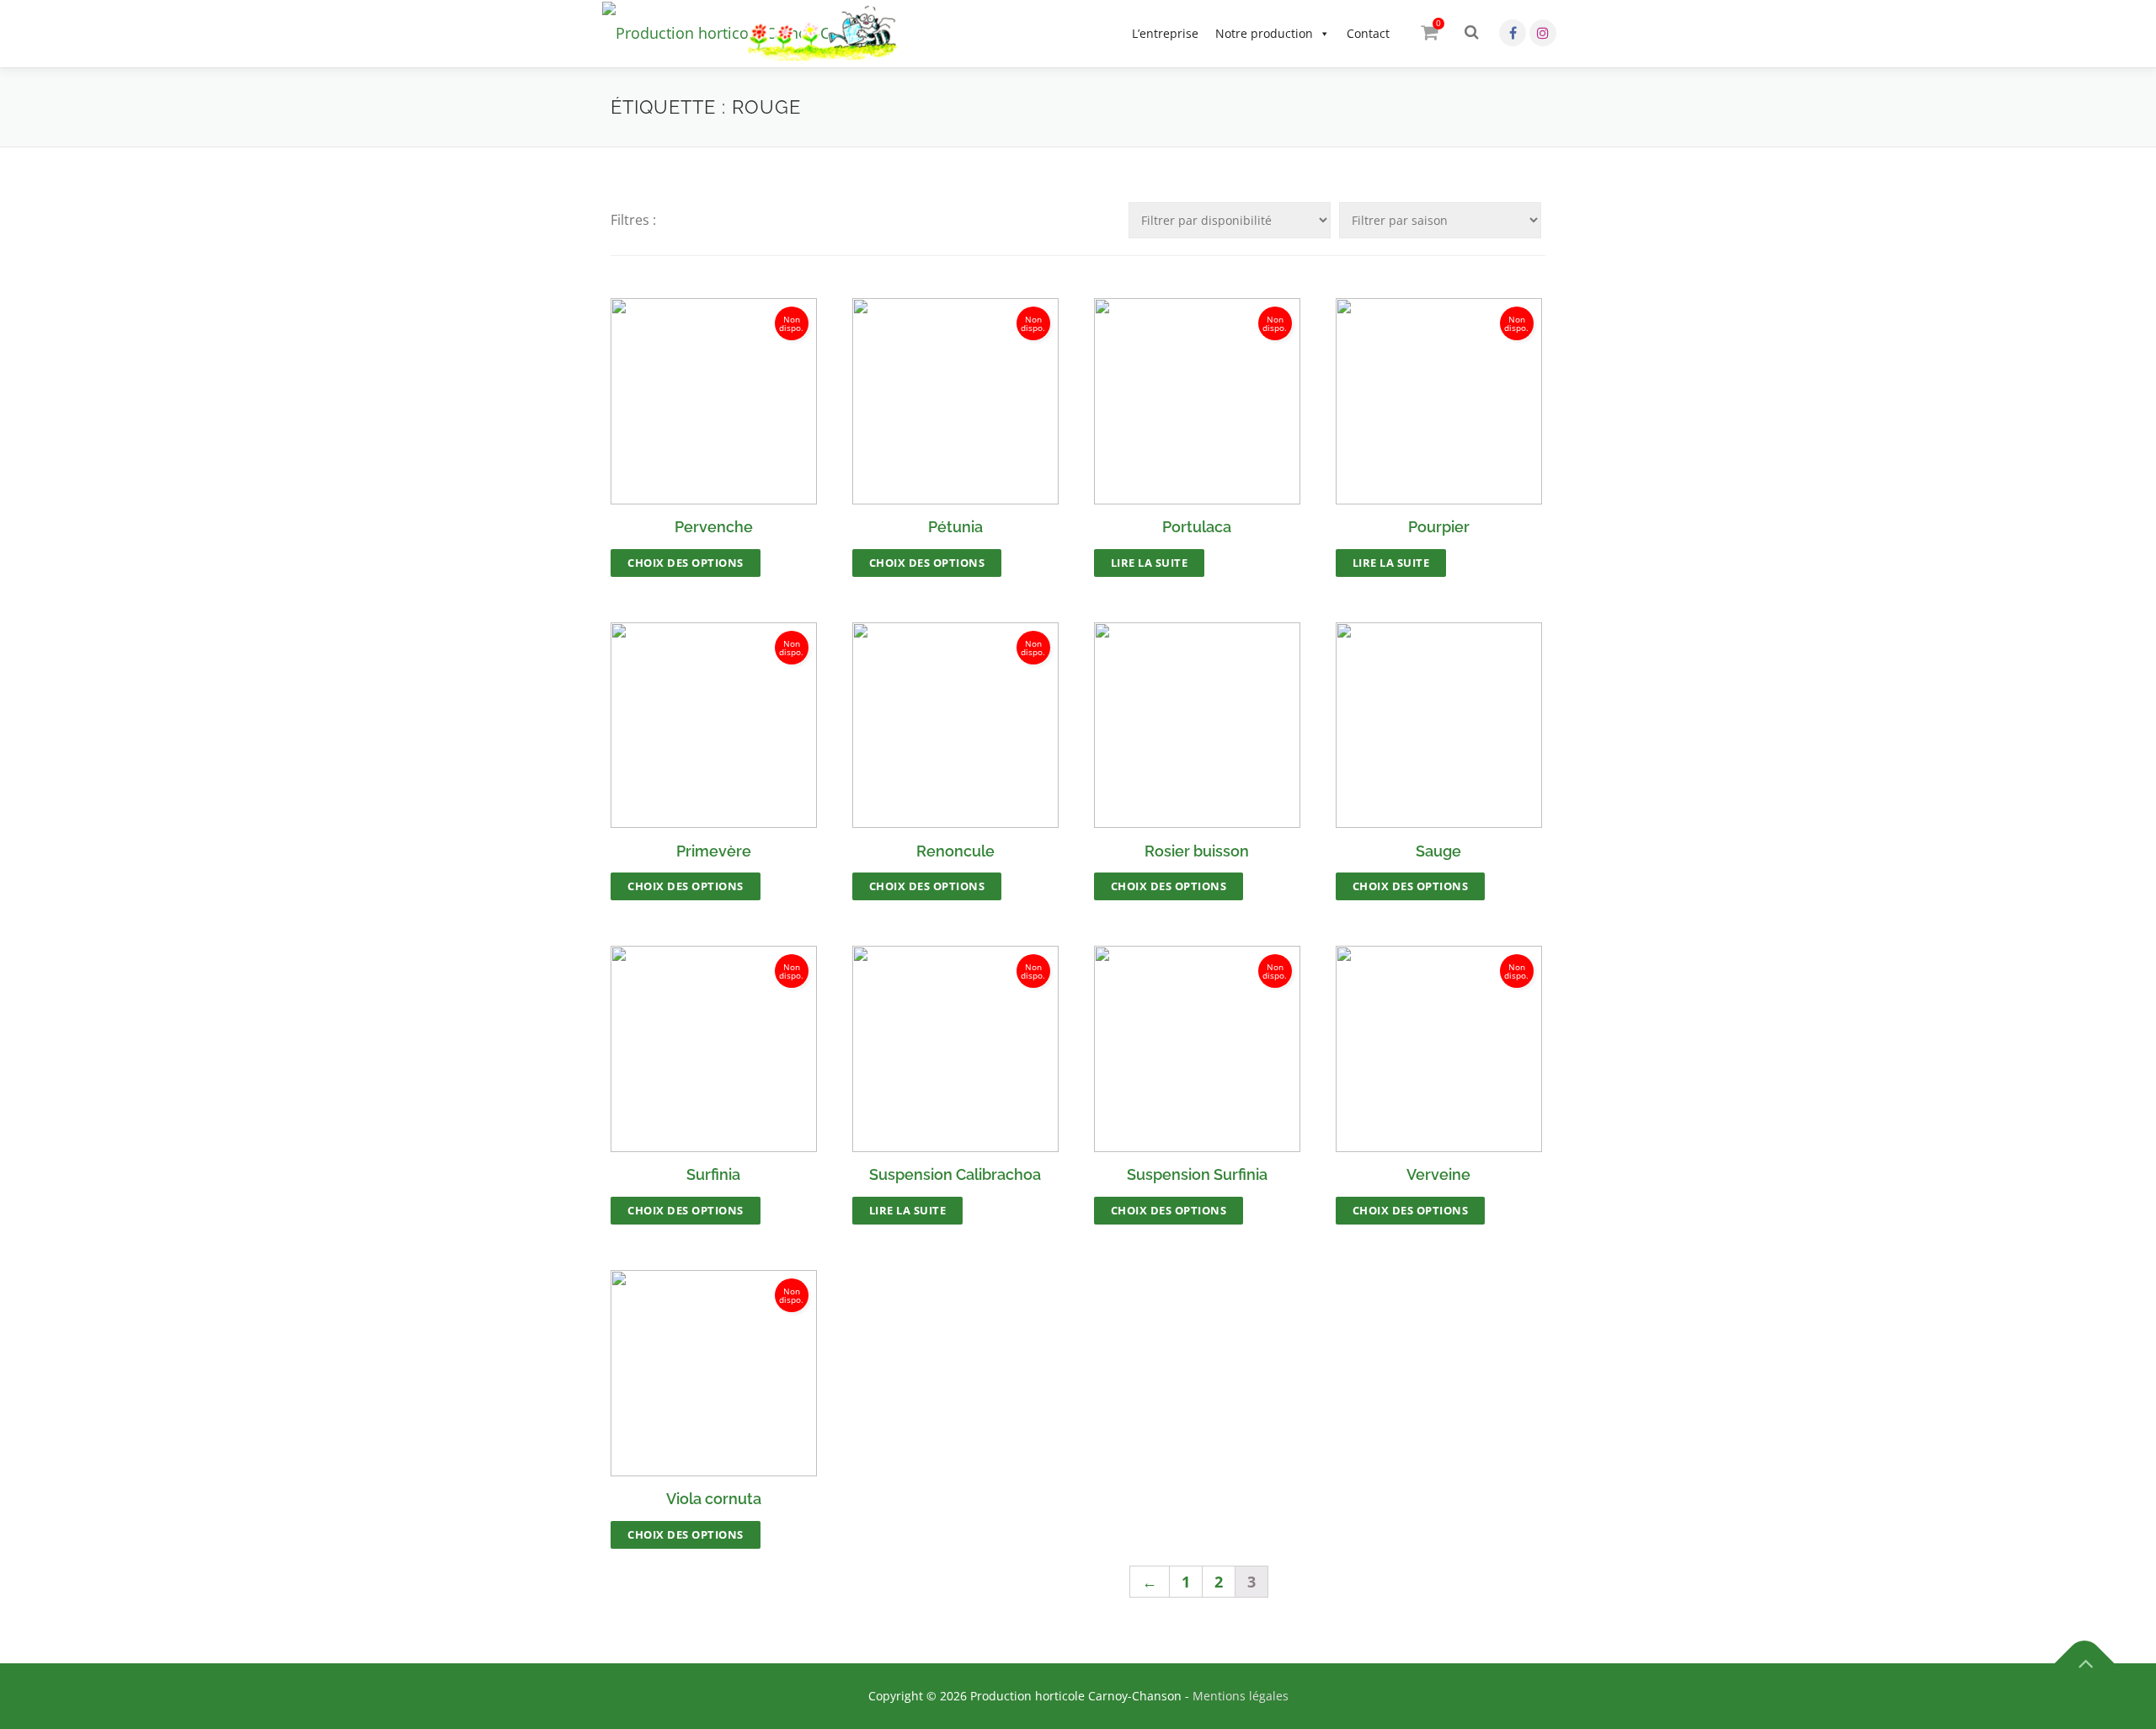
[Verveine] (1439, 1049)
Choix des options (686, 563)
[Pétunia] (955, 401)
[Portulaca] (1197, 401)
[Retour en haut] (2085, 1664)
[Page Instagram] (1543, 33)
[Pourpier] (1439, 401)
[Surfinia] (714, 1049)
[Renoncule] (955, 726)
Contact (1368, 33)
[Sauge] (1439, 726)
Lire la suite (1150, 563)
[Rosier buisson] (1197, 726)
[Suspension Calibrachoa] (955, 1049)
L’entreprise (1165, 33)
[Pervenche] (714, 401)
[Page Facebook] (1513, 33)
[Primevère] (714, 726)
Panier (1438, 23)
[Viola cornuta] (714, 1373)
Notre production (1264, 33)
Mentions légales (1241, 1696)
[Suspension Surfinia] (1197, 1049)
